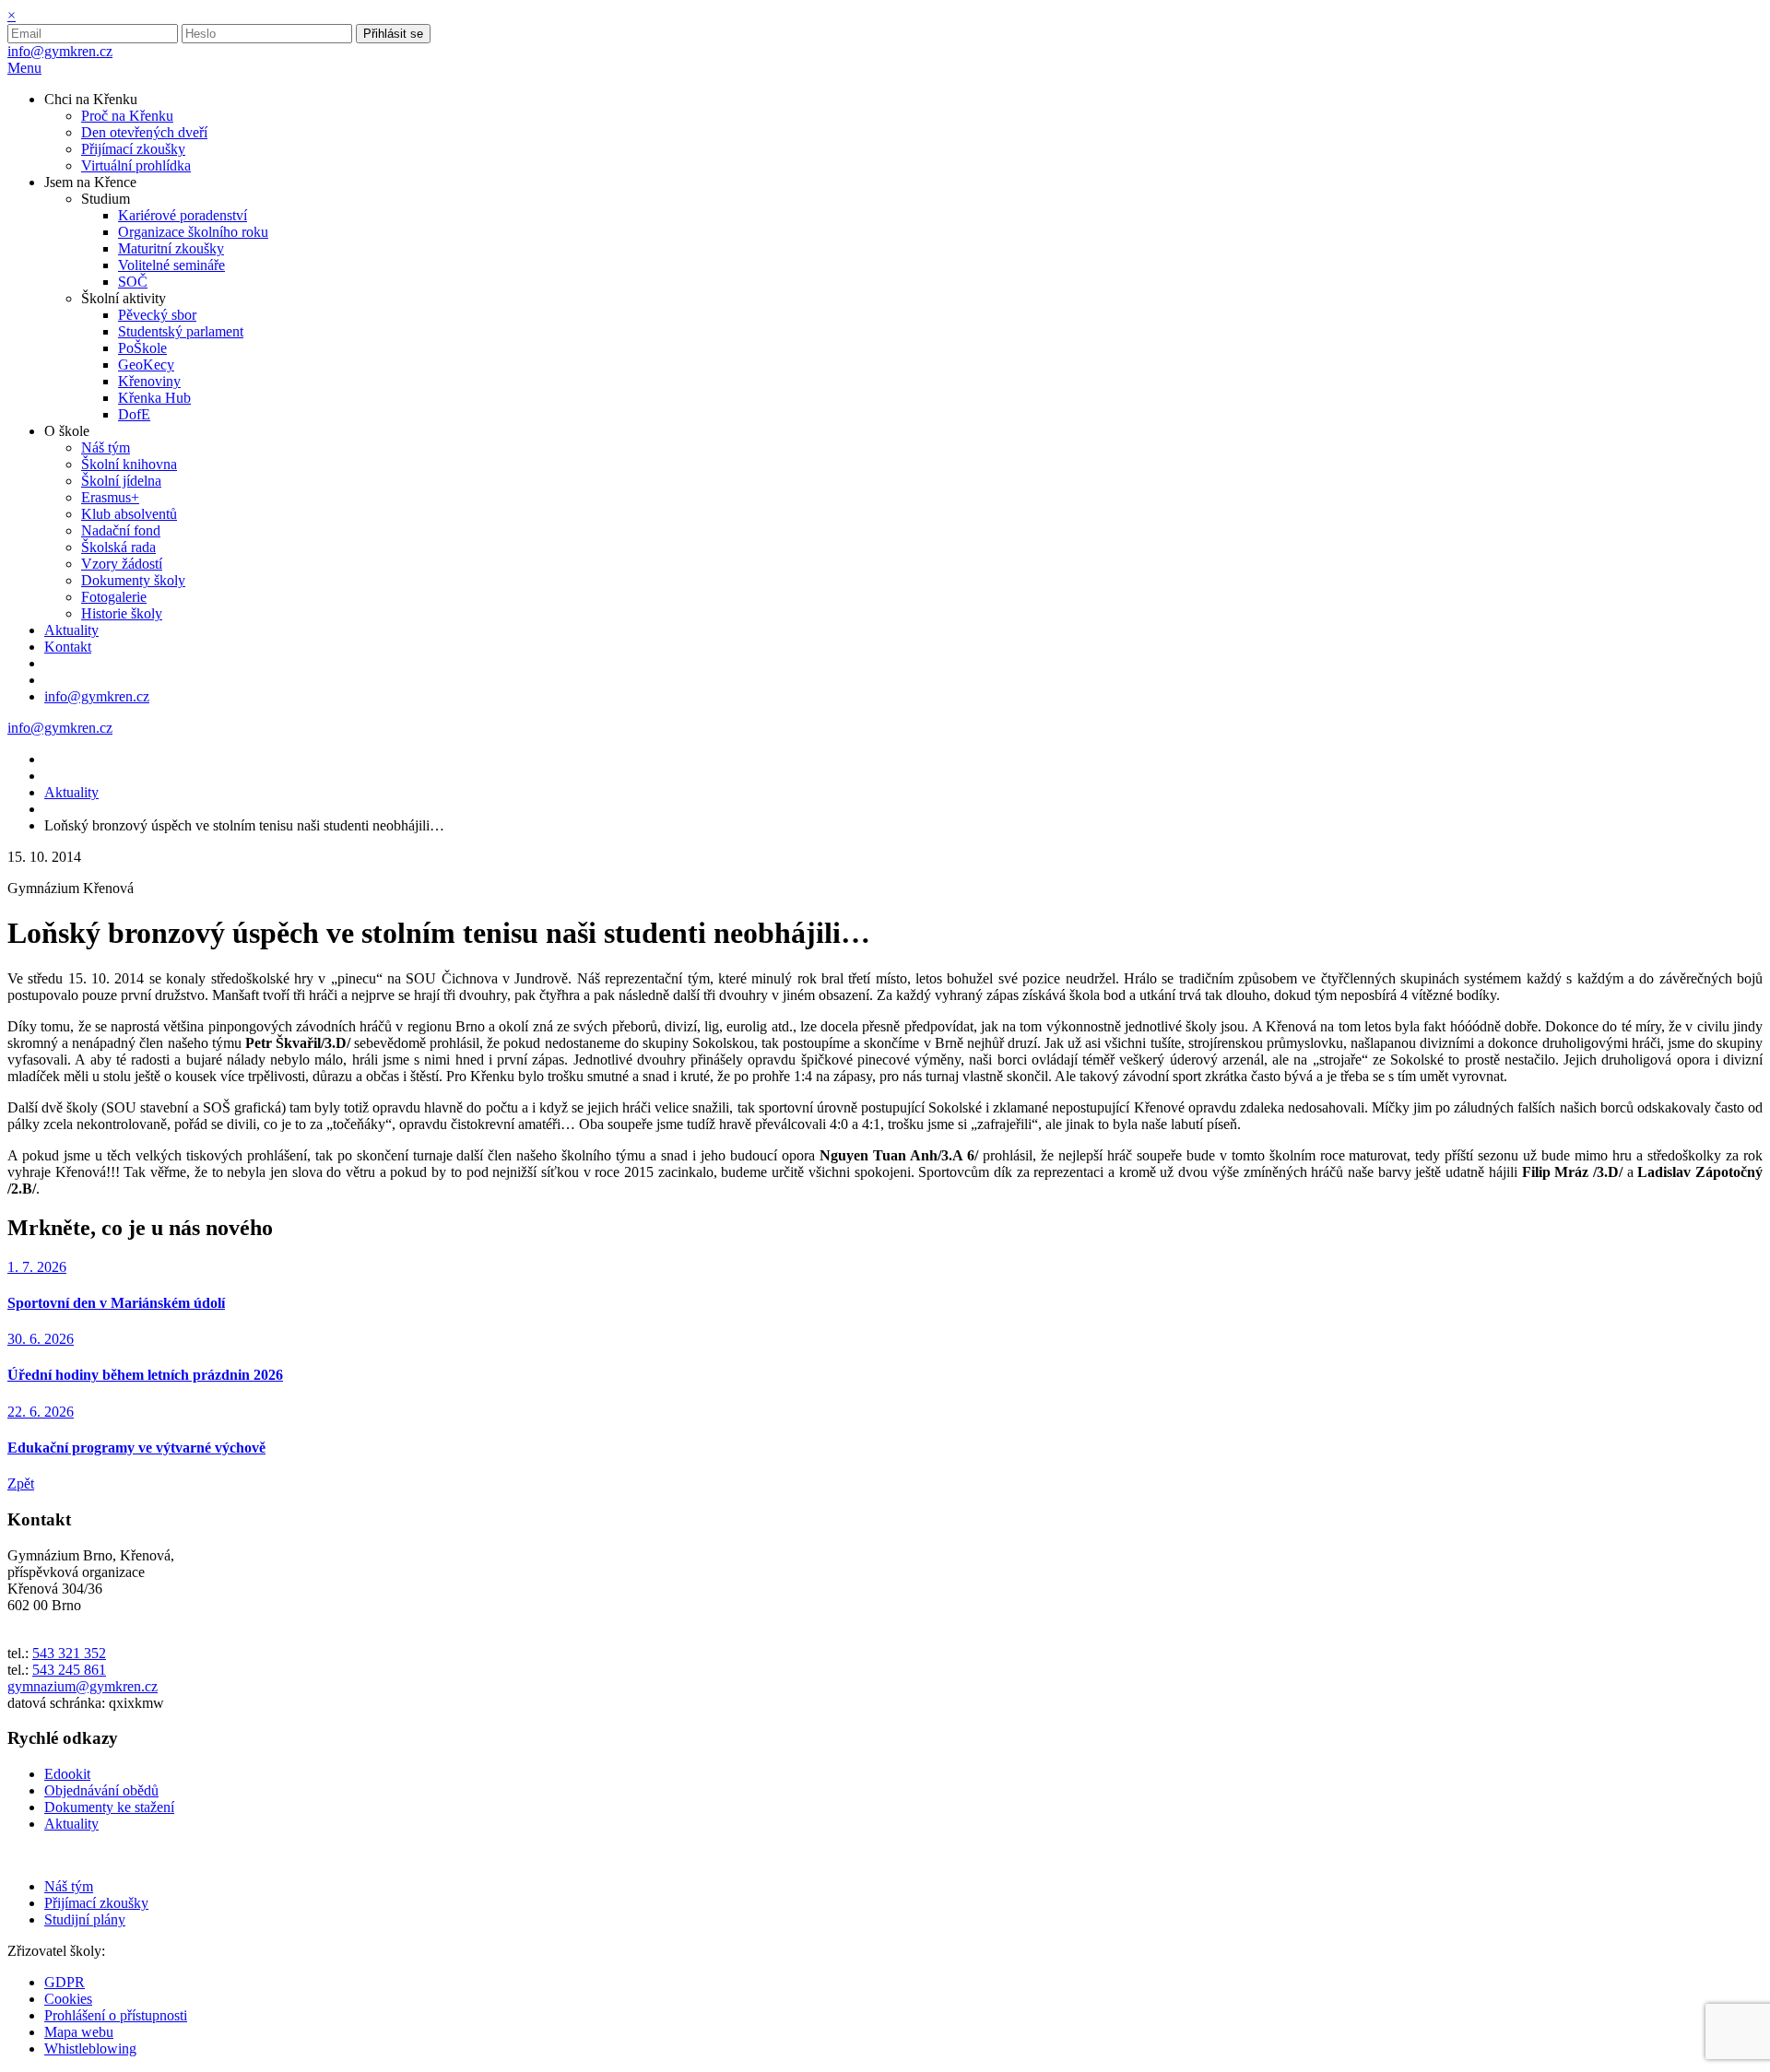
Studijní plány (85, 1919)
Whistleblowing (90, 2048)
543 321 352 (69, 1653)
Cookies (68, 1999)
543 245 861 (69, 1670)
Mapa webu (79, 2032)
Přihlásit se (393, 34)
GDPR (65, 1982)
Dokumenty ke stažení (109, 1807)
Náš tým (69, 1886)
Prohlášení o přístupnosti (116, 2015)
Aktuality (71, 792)
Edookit (67, 1774)
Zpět (21, 1483)
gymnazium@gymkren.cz (83, 1686)
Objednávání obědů (101, 1790)
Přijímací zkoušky (96, 1903)
